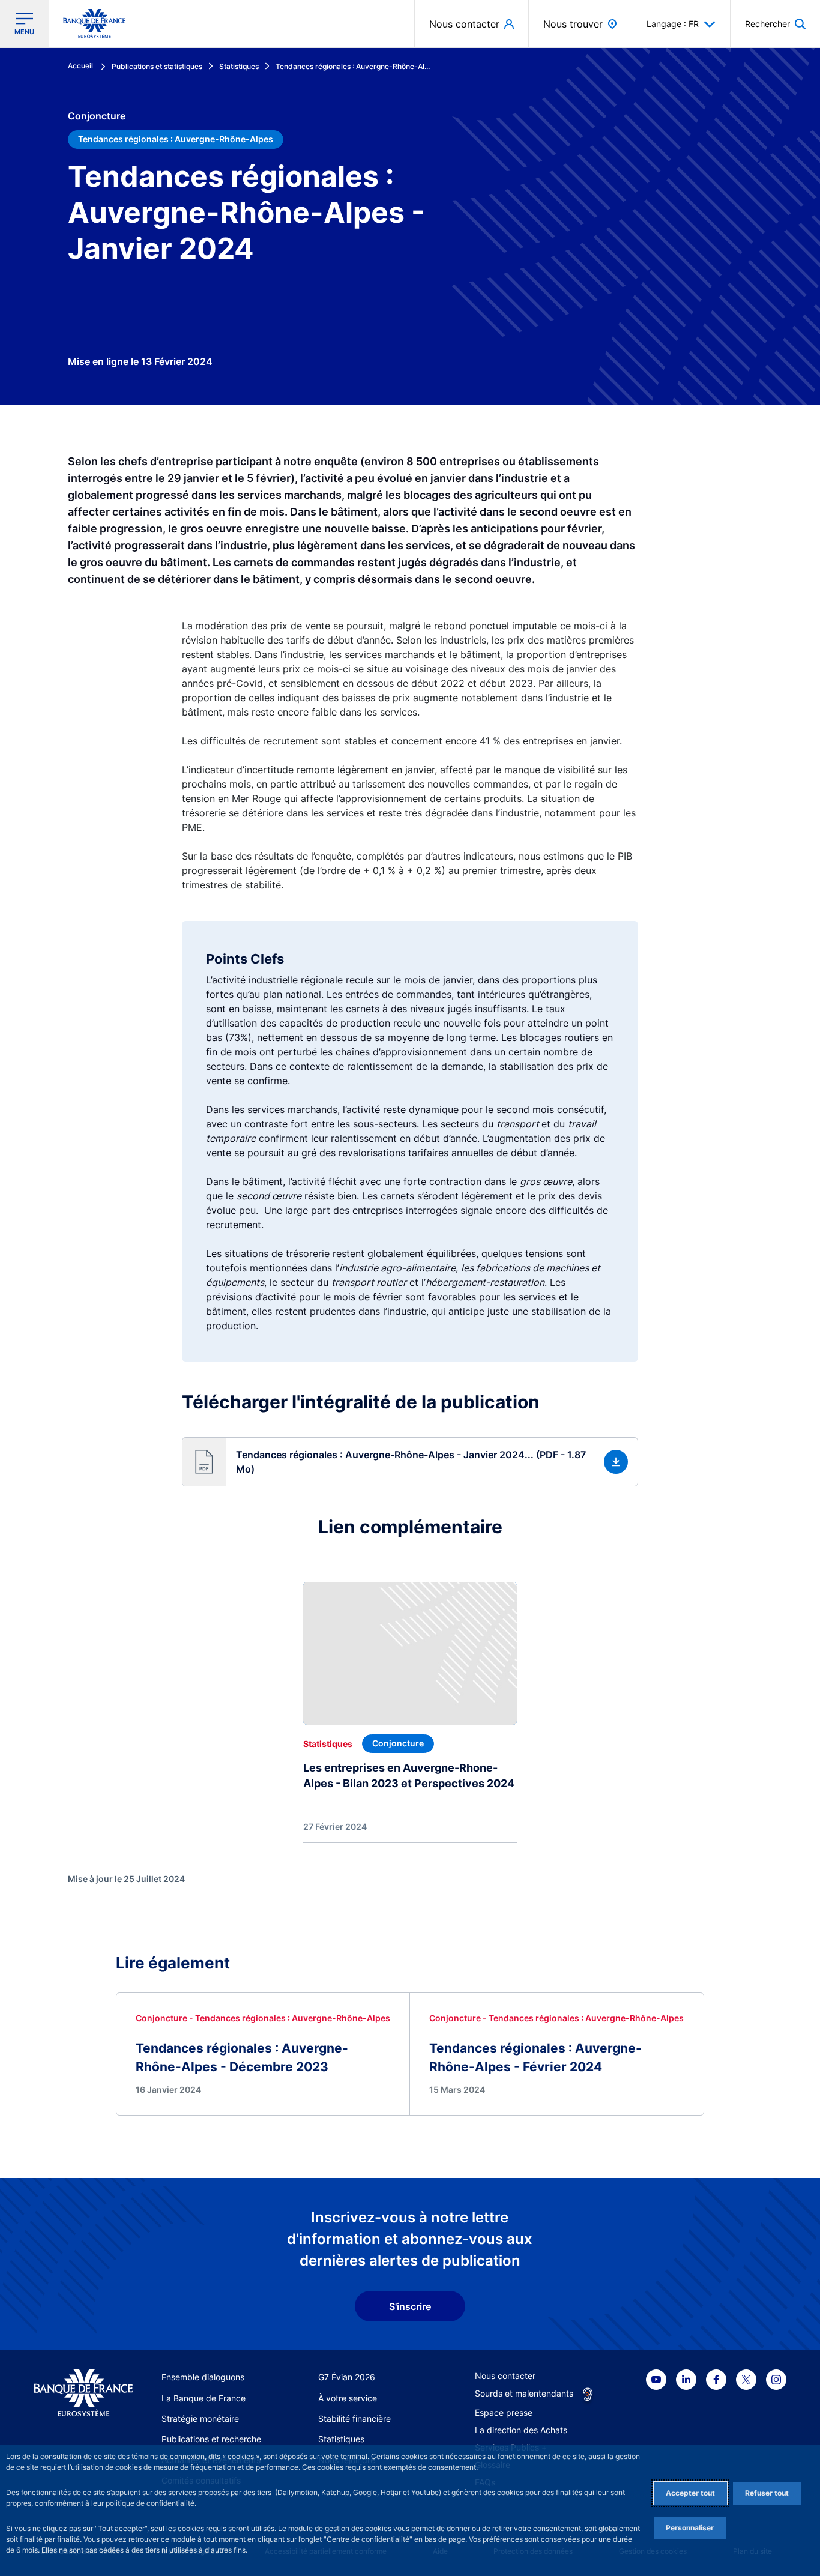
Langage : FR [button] (673, 24)
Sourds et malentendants (524, 2393)
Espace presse (504, 2412)
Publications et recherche (211, 2439)
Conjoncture (97, 116)
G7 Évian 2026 (347, 2377)
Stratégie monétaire (200, 2418)
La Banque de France (203, 2398)
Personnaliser (690, 2528)
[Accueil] (83, 2393)
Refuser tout (767, 2493)
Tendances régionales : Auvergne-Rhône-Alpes (176, 139)
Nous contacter (505, 2376)
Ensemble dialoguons (203, 2377)
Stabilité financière (354, 2418)
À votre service (348, 2398)
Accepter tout (690, 2493)
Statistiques (341, 2439)
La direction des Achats (521, 2430)
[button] (775, 24)
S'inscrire (410, 2306)
